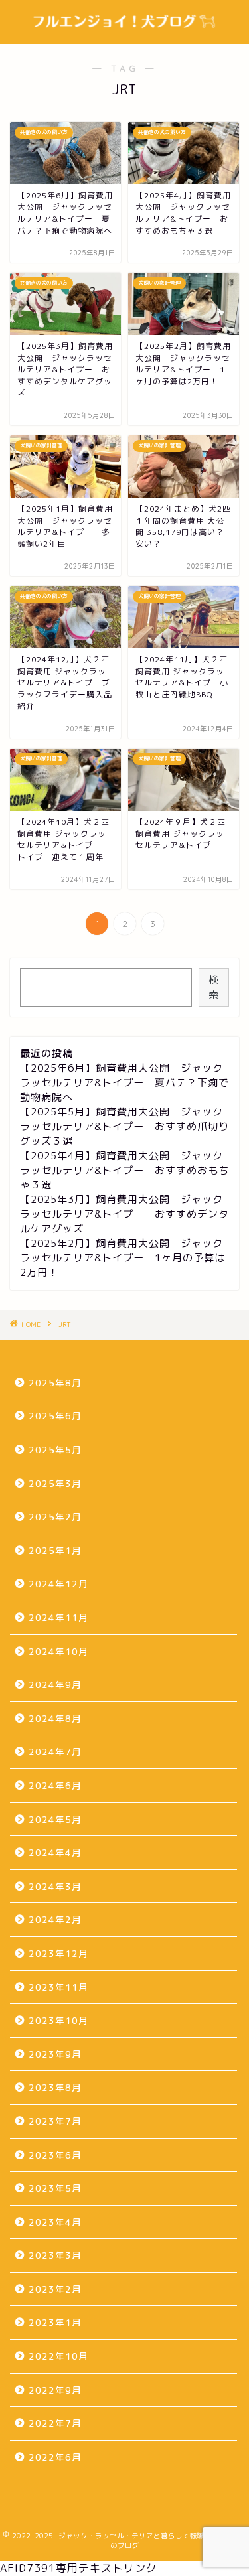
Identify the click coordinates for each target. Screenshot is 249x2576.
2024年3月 (55, 1886)
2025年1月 (55, 1550)
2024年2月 (55, 1919)
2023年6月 (55, 2155)
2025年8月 (55, 1383)
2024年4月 (55, 1852)
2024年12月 (58, 1584)
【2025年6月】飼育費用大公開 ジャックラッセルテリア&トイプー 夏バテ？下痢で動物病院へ (124, 1083)
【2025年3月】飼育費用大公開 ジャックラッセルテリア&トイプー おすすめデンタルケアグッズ (124, 1214)
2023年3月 (55, 2255)
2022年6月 (55, 2457)
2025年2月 (55, 1517)
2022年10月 (58, 2356)
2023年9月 (55, 2054)
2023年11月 (58, 1987)
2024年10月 (58, 1651)
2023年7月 (55, 2121)
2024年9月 (55, 1684)
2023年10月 (58, 2020)
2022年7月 (55, 2423)
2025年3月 (55, 1483)
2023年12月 (58, 1953)
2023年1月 (55, 2322)
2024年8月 (55, 1718)
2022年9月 (55, 2390)
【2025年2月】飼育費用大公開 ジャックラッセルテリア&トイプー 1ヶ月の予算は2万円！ (123, 1258)
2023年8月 (55, 2087)
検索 (213, 987)
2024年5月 (55, 1819)
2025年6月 (55, 1416)
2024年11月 (58, 1617)
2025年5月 (55, 1450)
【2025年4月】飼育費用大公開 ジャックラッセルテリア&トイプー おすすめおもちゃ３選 (124, 1170)
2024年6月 (55, 1785)
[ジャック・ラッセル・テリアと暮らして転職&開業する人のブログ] (124, 33)
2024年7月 (55, 1752)
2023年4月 (55, 2222)
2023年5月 (55, 2188)
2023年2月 (55, 2289)
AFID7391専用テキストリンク (79, 2568)
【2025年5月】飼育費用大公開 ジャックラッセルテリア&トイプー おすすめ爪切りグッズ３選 (124, 1126)
